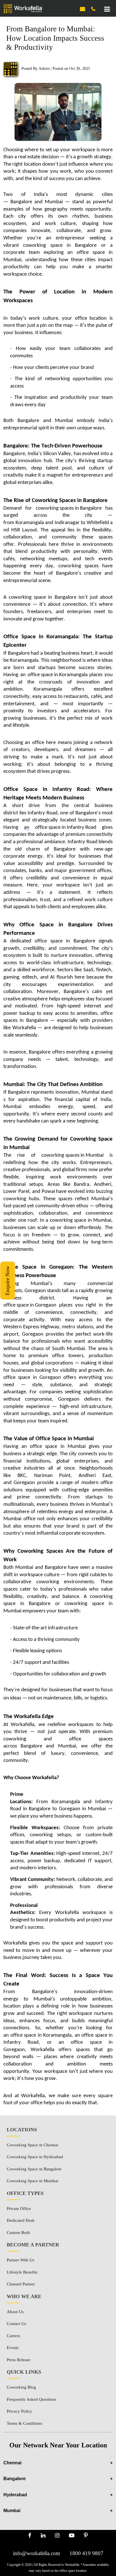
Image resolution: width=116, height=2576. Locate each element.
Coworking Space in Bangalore (34, 2169)
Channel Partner (21, 2284)
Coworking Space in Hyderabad (35, 2157)
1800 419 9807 (86, 2553)
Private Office (19, 2209)
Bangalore (58, 2479)
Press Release (19, 2360)
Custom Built (18, 2233)
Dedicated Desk (21, 2220)
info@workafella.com (36, 2553)
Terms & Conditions (24, 2423)
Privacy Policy (19, 2411)
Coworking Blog (21, 2387)
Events (13, 2348)
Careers (13, 2336)
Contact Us (16, 2324)
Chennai (58, 2463)
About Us (15, 2312)
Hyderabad (58, 2495)
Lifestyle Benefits (22, 2272)
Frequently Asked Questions (32, 2399)
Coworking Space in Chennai (33, 2145)
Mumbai (58, 2511)
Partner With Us (21, 2260)
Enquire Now (7, 1281)
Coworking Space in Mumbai (33, 2181)
